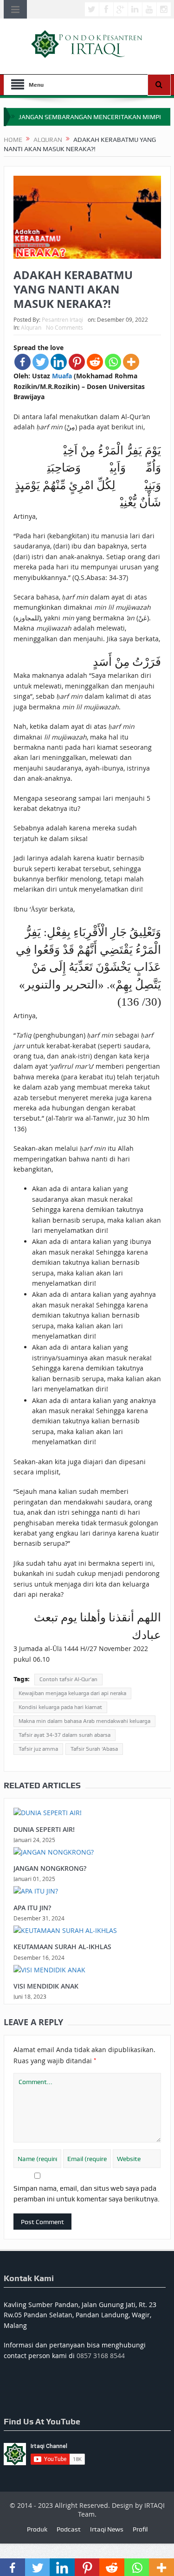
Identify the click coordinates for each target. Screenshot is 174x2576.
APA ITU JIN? (32, 1908)
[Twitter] (41, 362)
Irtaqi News (107, 2529)
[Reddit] (95, 362)
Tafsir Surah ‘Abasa (94, 1749)
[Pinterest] (77, 362)
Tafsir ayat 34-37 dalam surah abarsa (64, 1735)
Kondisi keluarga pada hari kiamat (60, 1707)
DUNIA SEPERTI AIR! (44, 1829)
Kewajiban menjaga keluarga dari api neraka (72, 1693)
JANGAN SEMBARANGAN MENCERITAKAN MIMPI (90, 117)
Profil (140, 2529)
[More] (131, 362)
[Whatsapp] (113, 362)
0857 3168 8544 (101, 2356)
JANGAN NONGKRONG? (50, 1868)
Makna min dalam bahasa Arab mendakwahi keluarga (84, 1721)
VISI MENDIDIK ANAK (46, 1986)
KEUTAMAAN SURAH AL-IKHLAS (62, 1947)
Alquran (31, 327)
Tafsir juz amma (38, 1749)
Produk (37, 2529)
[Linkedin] (59, 362)
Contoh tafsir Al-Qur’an (68, 1679)
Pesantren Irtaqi (62, 319)
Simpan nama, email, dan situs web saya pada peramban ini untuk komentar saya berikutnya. (87, 2193)
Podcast (69, 2529)
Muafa (62, 376)
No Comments (64, 327)
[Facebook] (23, 362)
